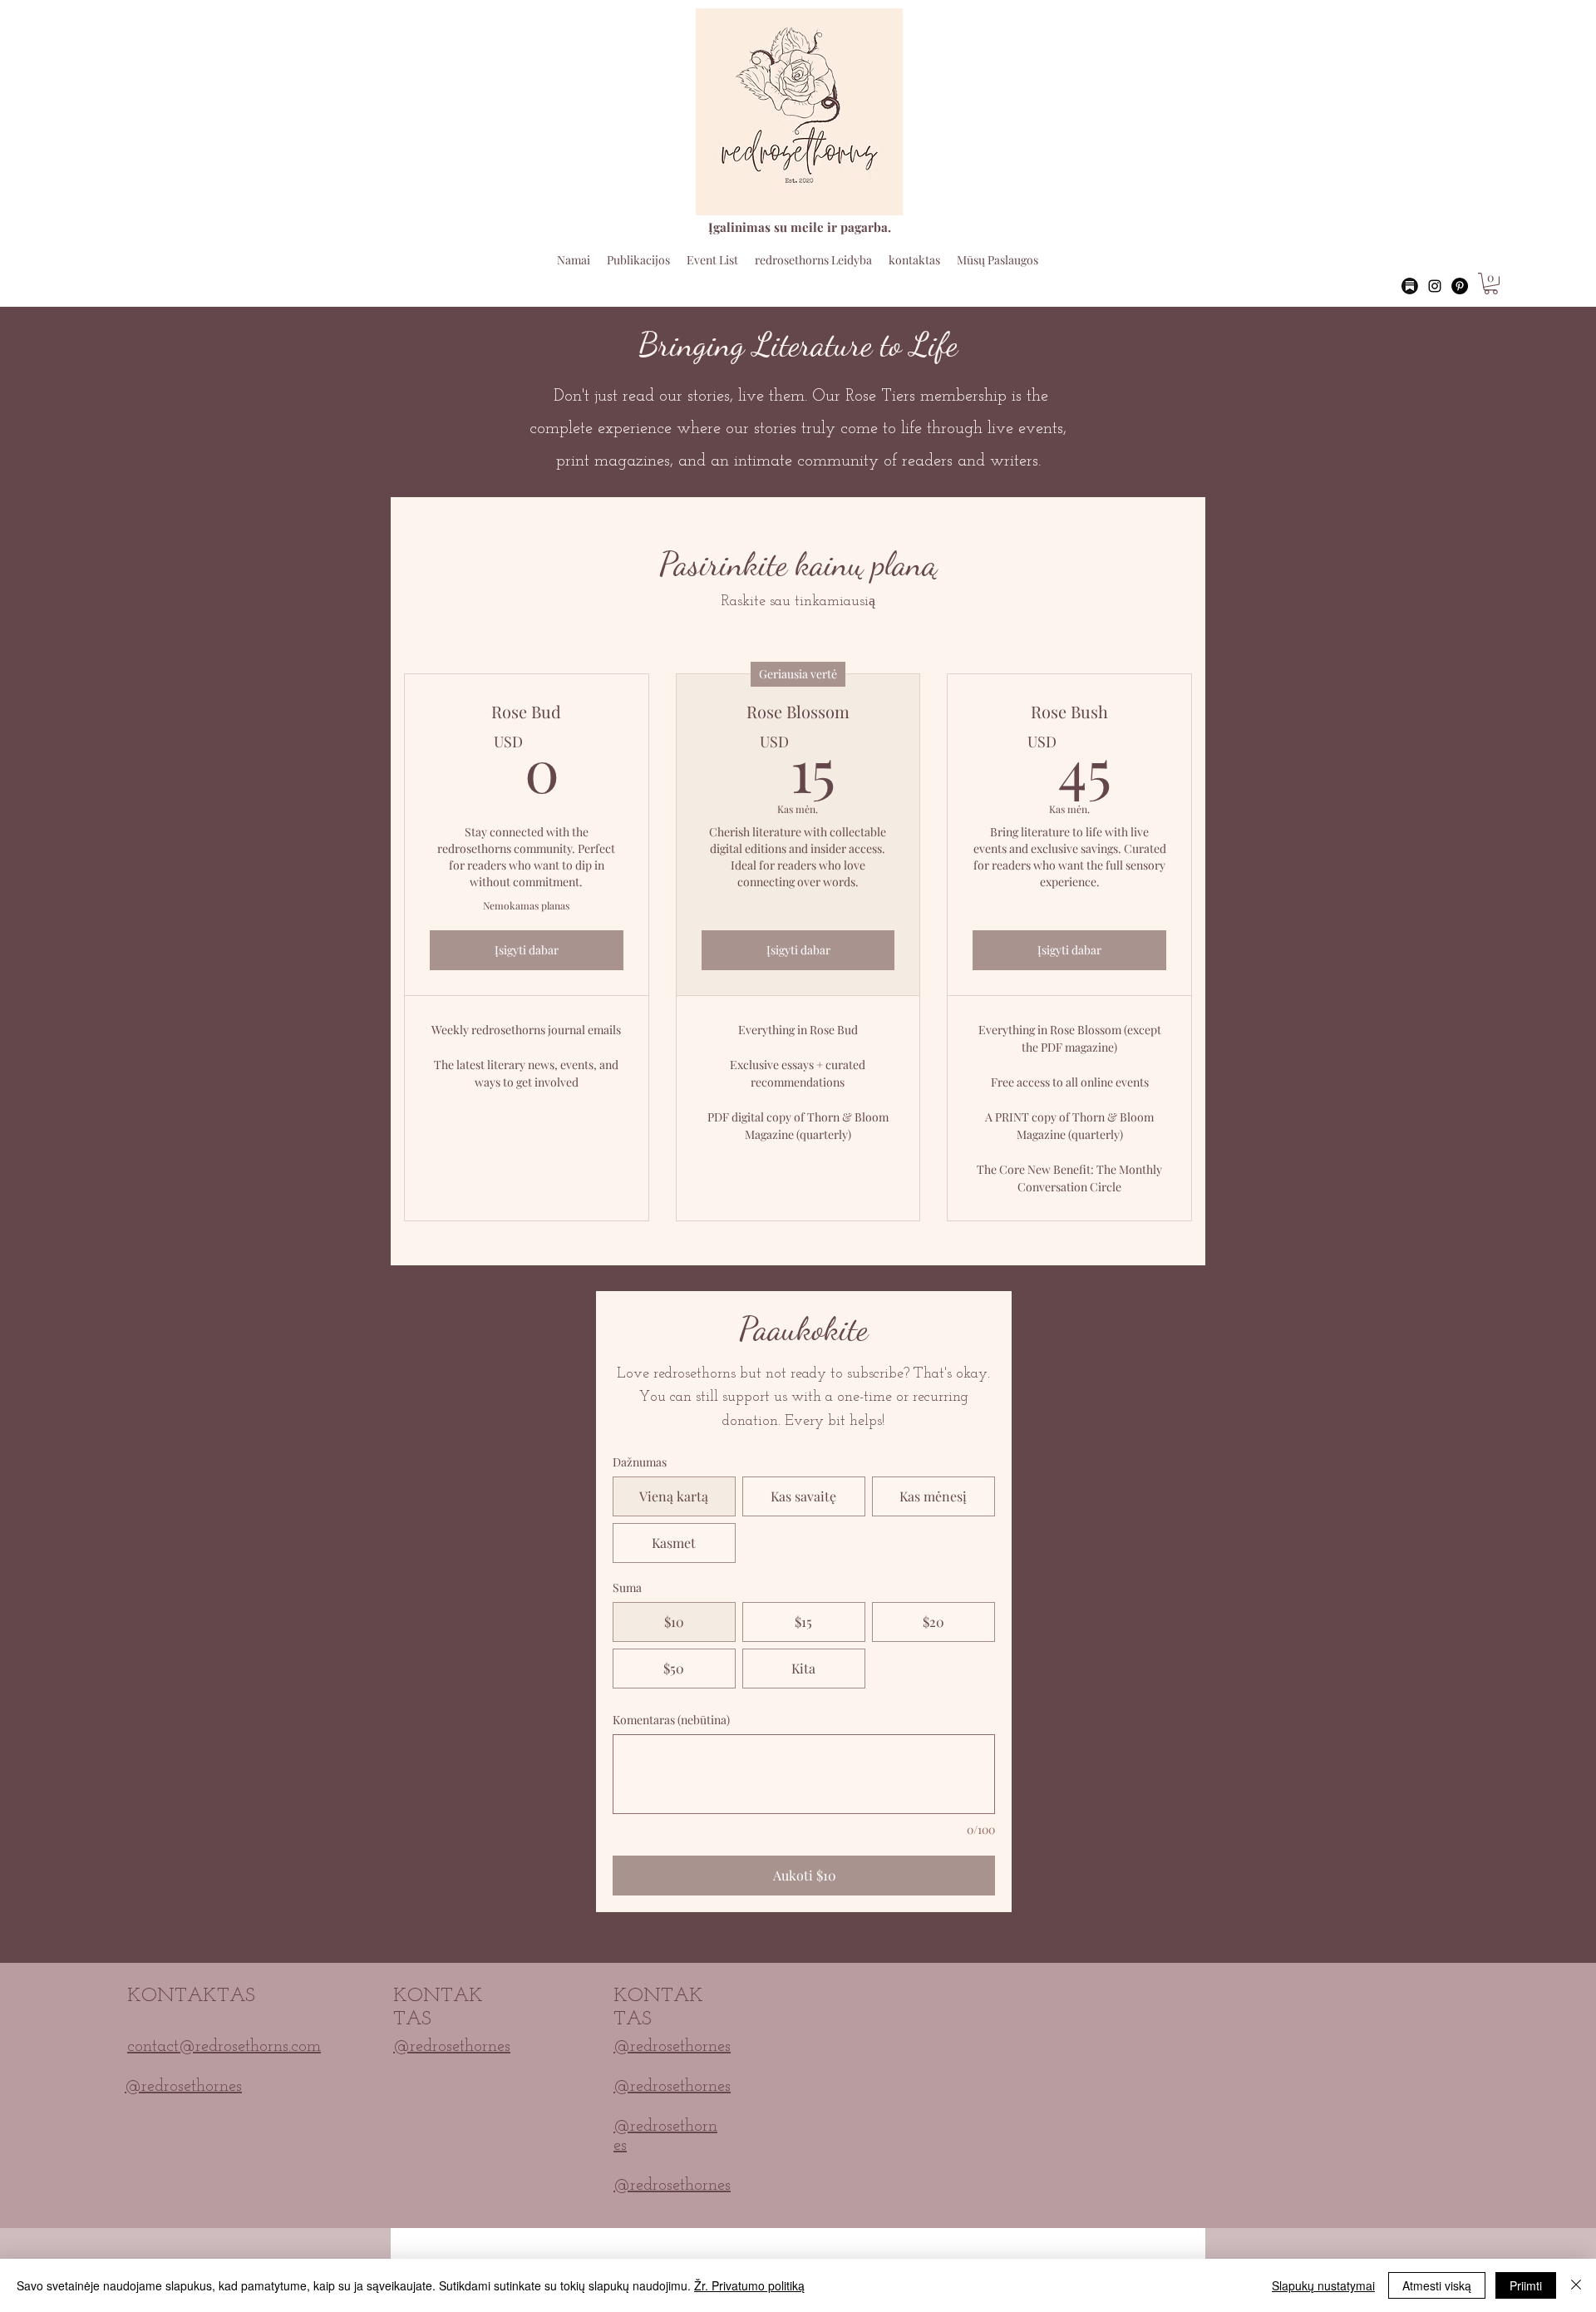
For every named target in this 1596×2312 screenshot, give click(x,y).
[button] (1491, 283)
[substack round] (1410, 286)
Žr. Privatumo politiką (749, 2285)
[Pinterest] (1460, 286)
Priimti (1526, 2285)
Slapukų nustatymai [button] (1323, 2285)
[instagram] (1435, 286)
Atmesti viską (1437, 2285)
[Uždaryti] (1576, 2285)
